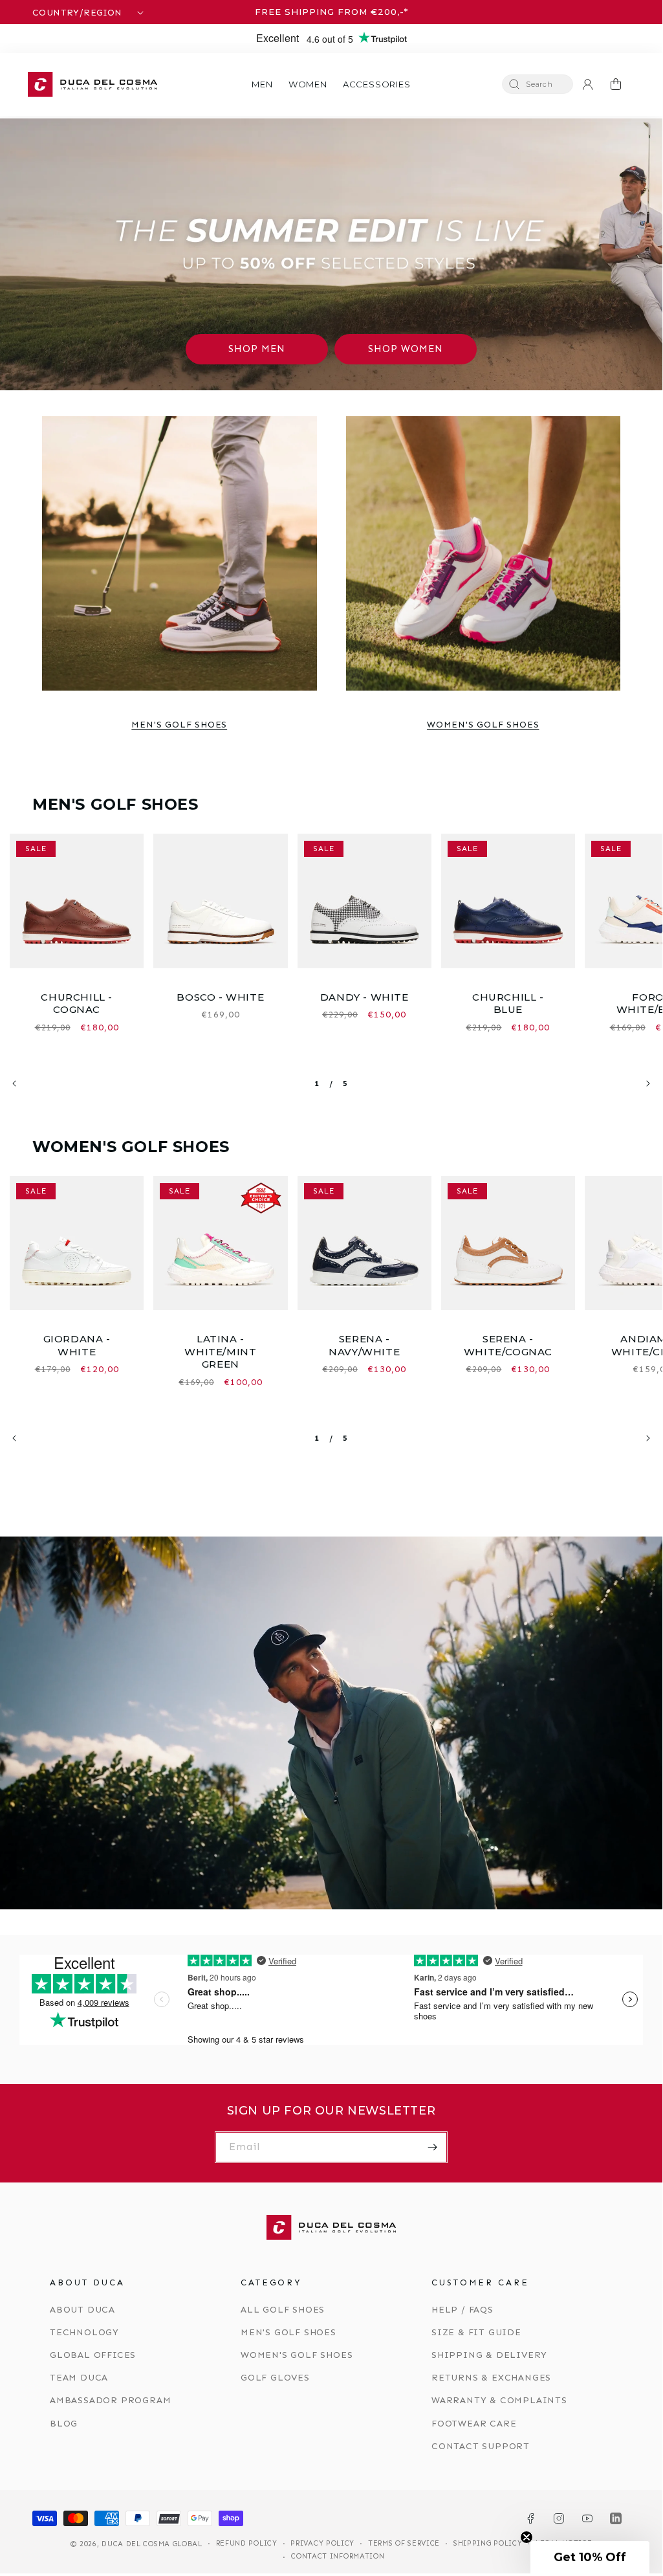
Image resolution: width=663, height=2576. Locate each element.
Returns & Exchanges (491, 2378)
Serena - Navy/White (364, 1345)
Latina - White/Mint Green (220, 1351)
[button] (262, 84)
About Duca (82, 2310)
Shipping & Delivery (489, 2355)
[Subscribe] (432, 2147)
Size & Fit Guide (476, 2332)
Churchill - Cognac (77, 1004)
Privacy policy (322, 2543)
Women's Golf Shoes (483, 725)
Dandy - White (364, 997)
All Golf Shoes (283, 2310)
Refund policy (247, 2543)
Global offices (93, 2355)
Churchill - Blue (508, 1004)
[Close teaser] (527, 2537)
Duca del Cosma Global (152, 2544)
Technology (84, 2332)
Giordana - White (77, 1345)
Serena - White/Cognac (508, 1345)
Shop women (406, 349)
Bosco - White (220, 997)
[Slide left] (14, 1083)
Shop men (257, 349)
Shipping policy (488, 2543)
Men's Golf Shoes (179, 725)
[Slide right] (648, 1083)
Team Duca (79, 2378)
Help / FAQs (462, 2310)
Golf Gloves (275, 2378)
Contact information (338, 2556)
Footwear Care (474, 2424)
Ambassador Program (110, 2400)
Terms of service (404, 2543)
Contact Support (481, 2446)
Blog (64, 2424)
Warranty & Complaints (499, 2400)
